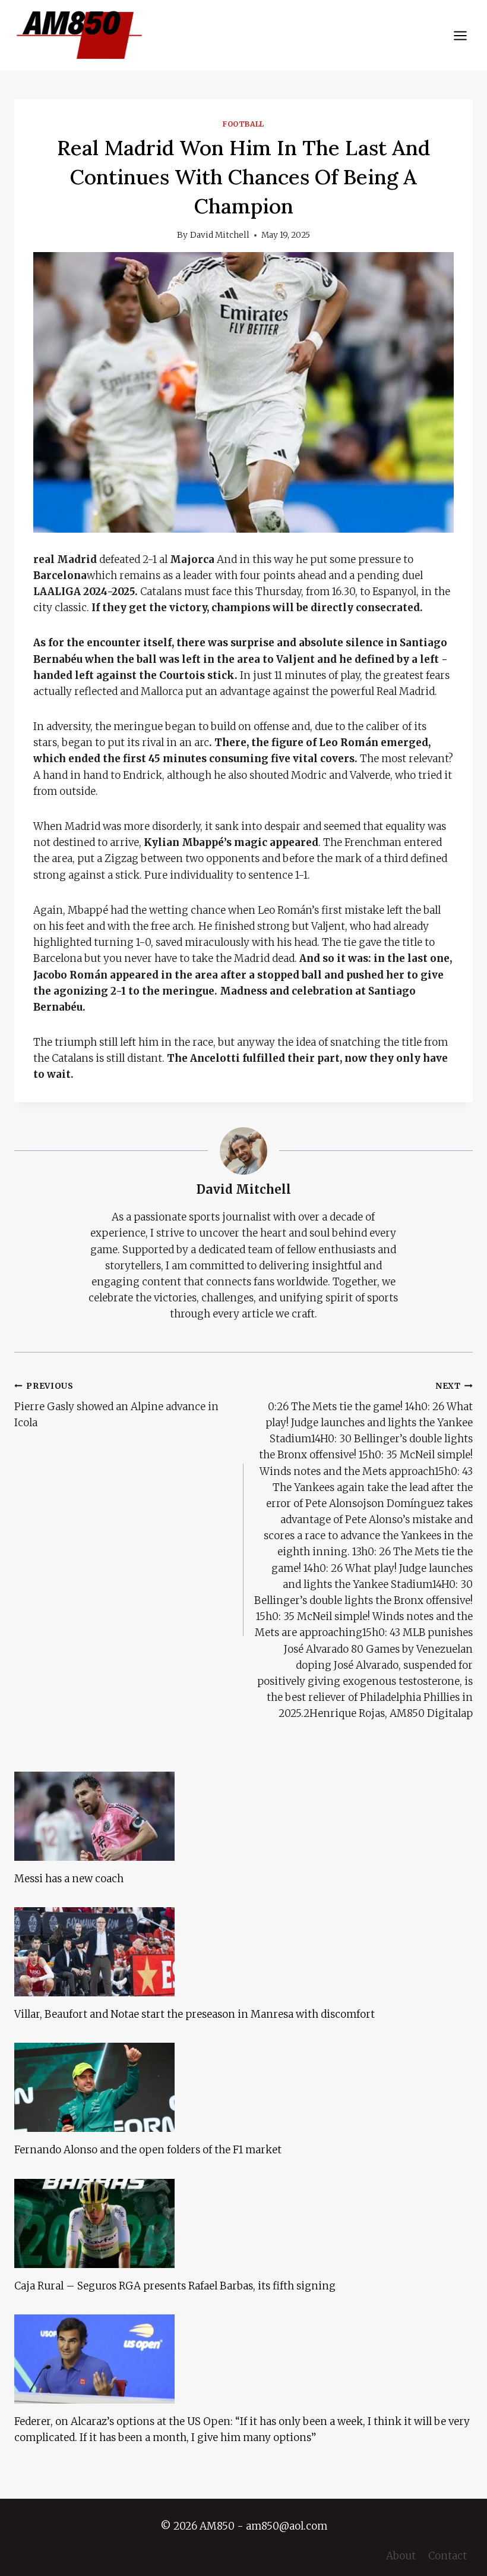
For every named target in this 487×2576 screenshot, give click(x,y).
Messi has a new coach (69, 1879)
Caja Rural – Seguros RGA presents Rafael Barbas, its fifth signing (175, 2286)
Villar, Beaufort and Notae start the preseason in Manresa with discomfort (195, 2014)
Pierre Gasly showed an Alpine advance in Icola (116, 1405)
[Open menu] (460, 35)
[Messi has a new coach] (243, 1816)
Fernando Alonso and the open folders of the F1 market (148, 2150)
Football (243, 124)
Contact (448, 2556)
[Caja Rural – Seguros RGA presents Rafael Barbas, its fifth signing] (243, 2223)
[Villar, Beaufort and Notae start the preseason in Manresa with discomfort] (243, 1952)
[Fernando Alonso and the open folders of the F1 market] (243, 2087)
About (401, 2556)
